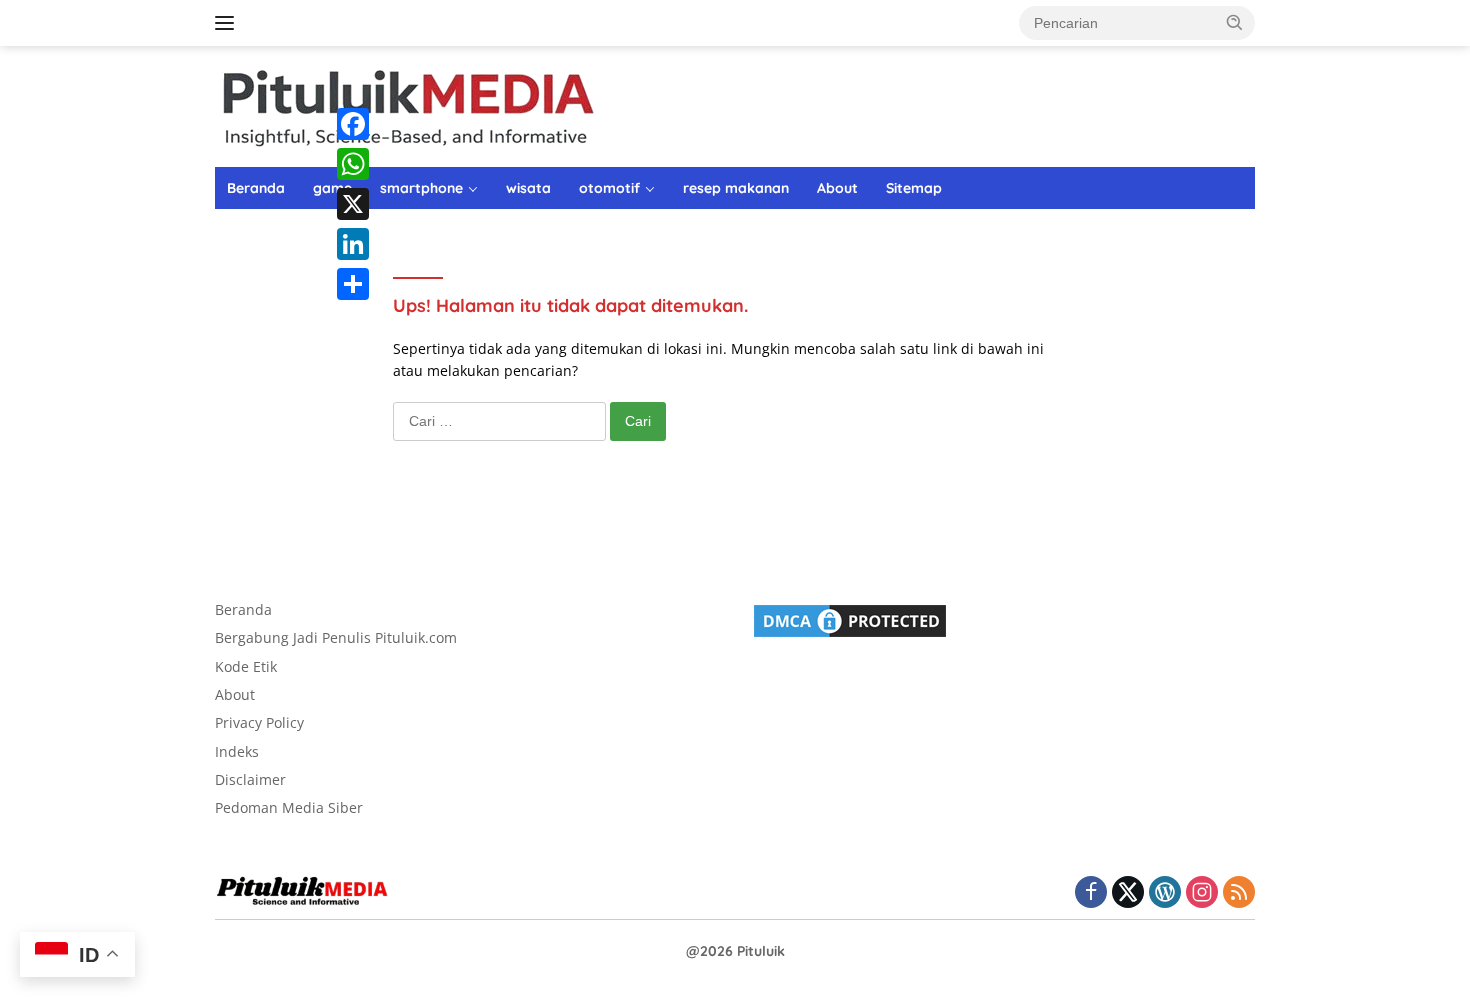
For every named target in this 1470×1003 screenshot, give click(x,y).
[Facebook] (353, 124)
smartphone (421, 188)
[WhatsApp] (353, 164)
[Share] (353, 284)
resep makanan (736, 188)
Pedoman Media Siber (289, 807)
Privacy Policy (259, 722)
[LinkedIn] (353, 244)
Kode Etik (246, 666)
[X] (353, 204)
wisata (528, 188)
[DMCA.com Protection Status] (850, 619)
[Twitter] (1128, 893)
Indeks (237, 751)
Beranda (256, 188)
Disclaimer (250, 779)
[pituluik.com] (407, 104)
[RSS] (1239, 893)
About (837, 188)
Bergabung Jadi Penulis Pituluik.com (336, 637)
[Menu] (228, 23)
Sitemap (914, 188)
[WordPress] (1165, 893)
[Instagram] (1202, 893)
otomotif (609, 188)
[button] (1235, 22)
